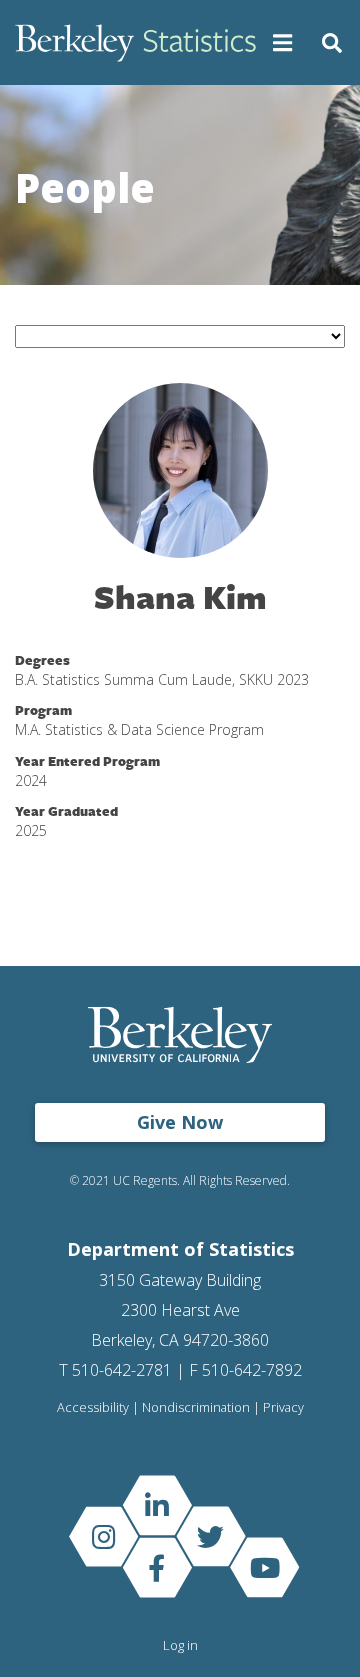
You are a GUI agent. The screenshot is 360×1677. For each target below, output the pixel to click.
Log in (180, 1645)
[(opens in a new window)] (157, 1505)
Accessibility (93, 1407)
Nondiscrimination (196, 1407)
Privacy (283, 1407)
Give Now (180, 1122)
